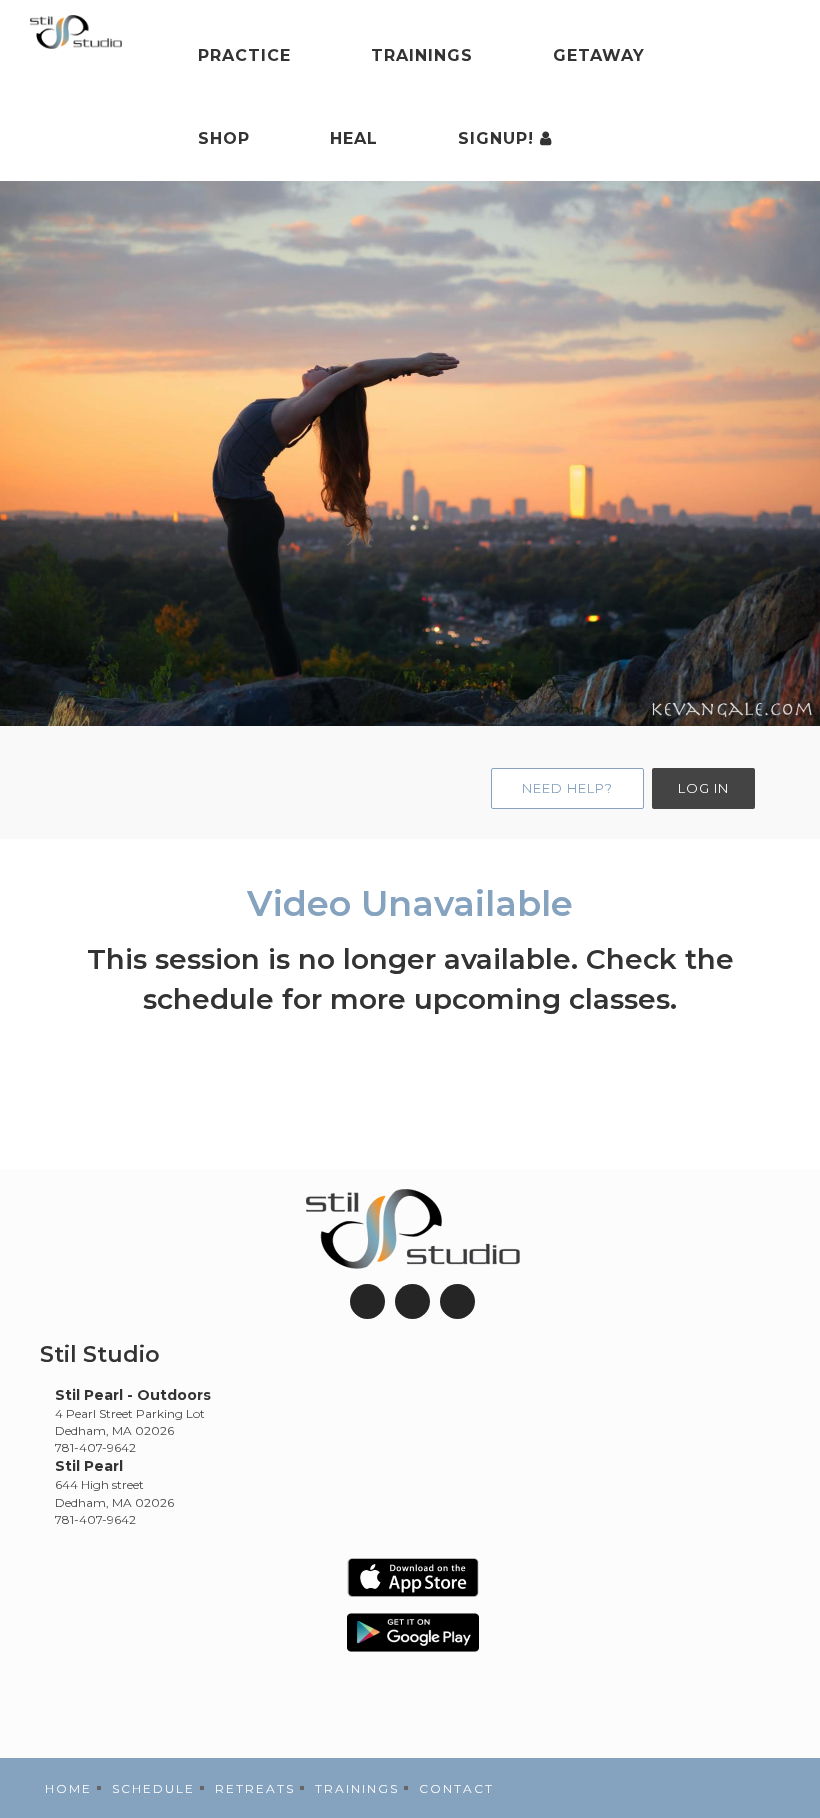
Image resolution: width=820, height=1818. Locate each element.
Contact (456, 1788)
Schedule (153, 1788)
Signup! (499, 138)
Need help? (567, 788)
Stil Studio (100, 1354)
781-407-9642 (95, 1447)
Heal (354, 138)
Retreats (255, 1788)
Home (68, 1788)
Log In (703, 788)
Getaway (599, 55)
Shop (224, 138)
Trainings (422, 55)
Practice (244, 55)
